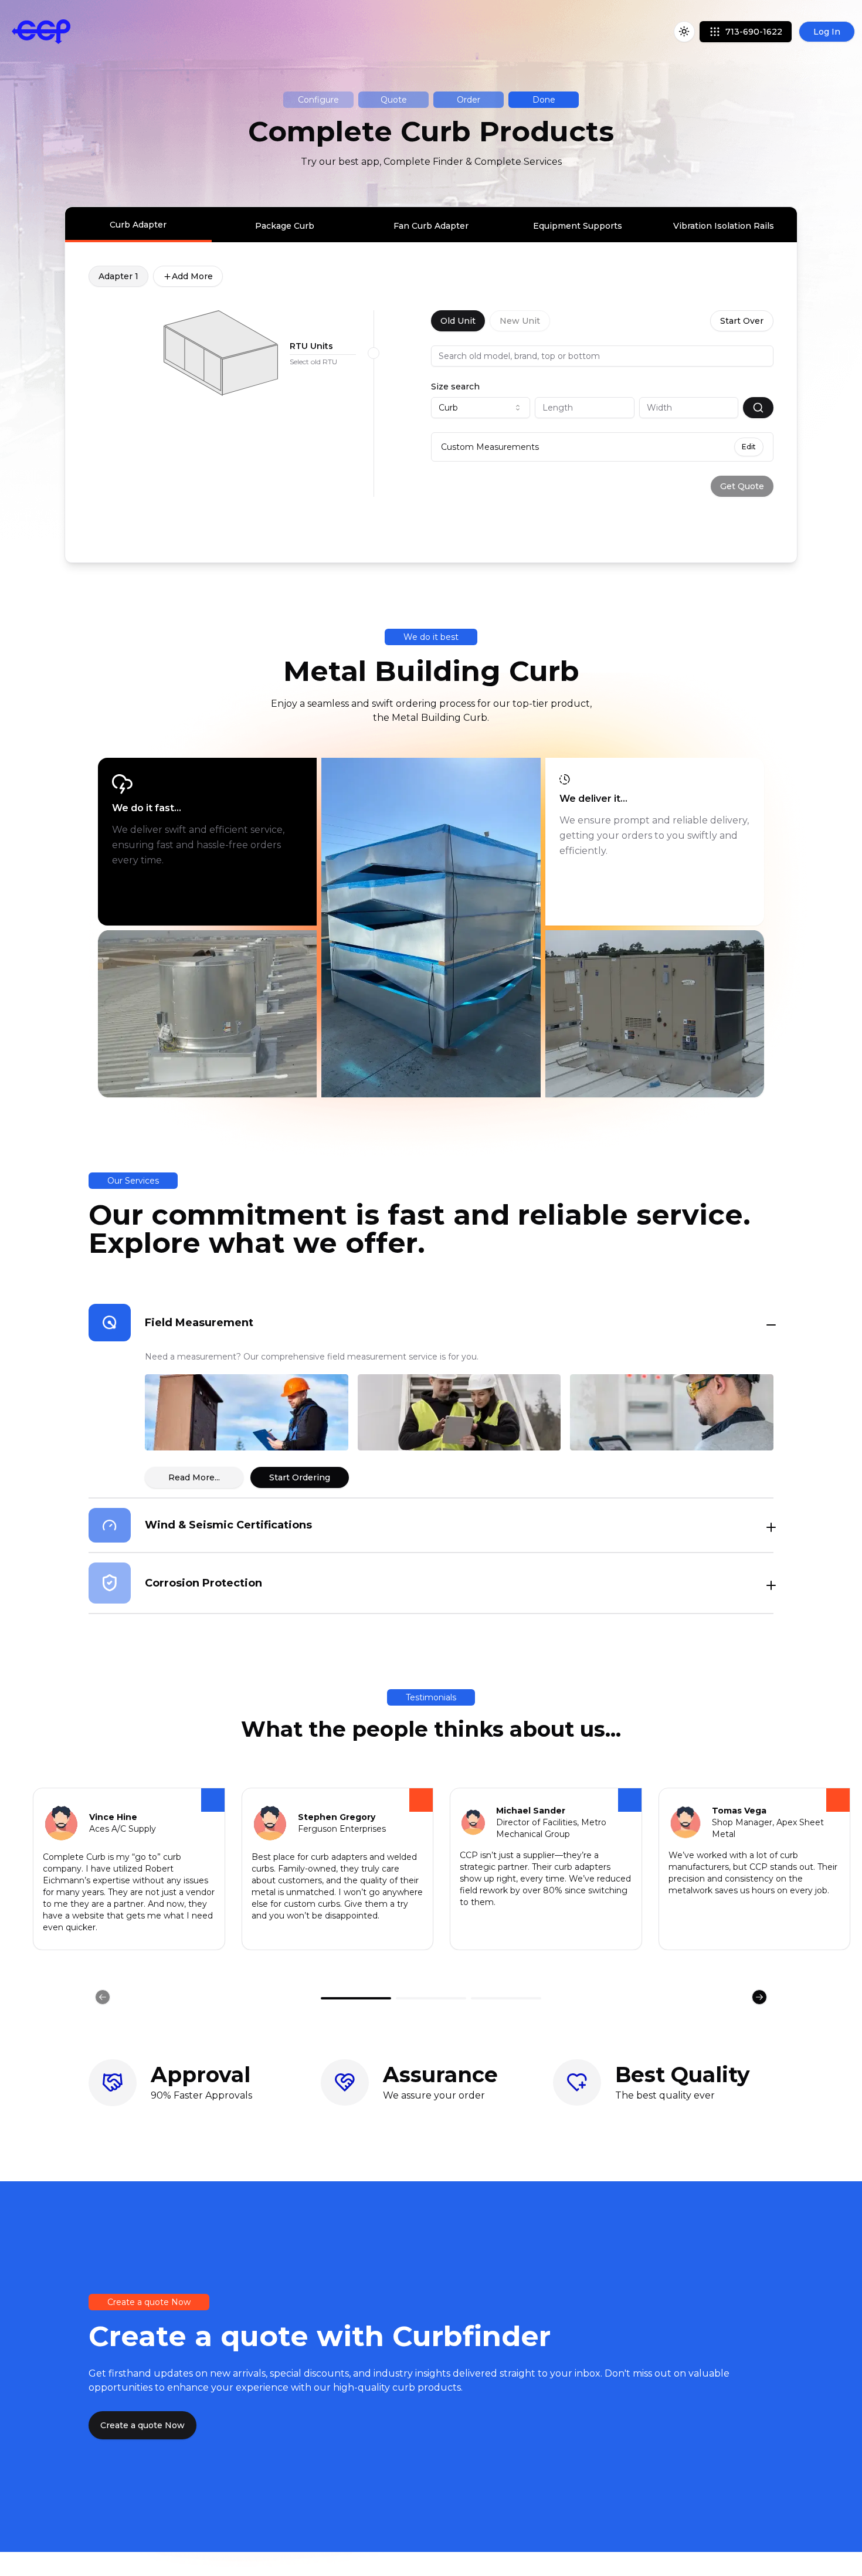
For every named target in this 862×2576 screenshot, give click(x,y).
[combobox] (481, 408)
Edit (749, 447)
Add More (192, 276)
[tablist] (431, 225)
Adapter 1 (118, 276)
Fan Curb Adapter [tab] (431, 226)
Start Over (742, 321)
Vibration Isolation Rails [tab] (724, 226)
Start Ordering (300, 1477)
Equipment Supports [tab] (578, 226)
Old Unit (458, 321)
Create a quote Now (142, 2425)
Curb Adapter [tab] (138, 225)
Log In (827, 32)
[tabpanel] (431, 381)
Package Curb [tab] (285, 226)
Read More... (194, 1477)
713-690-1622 (754, 32)
